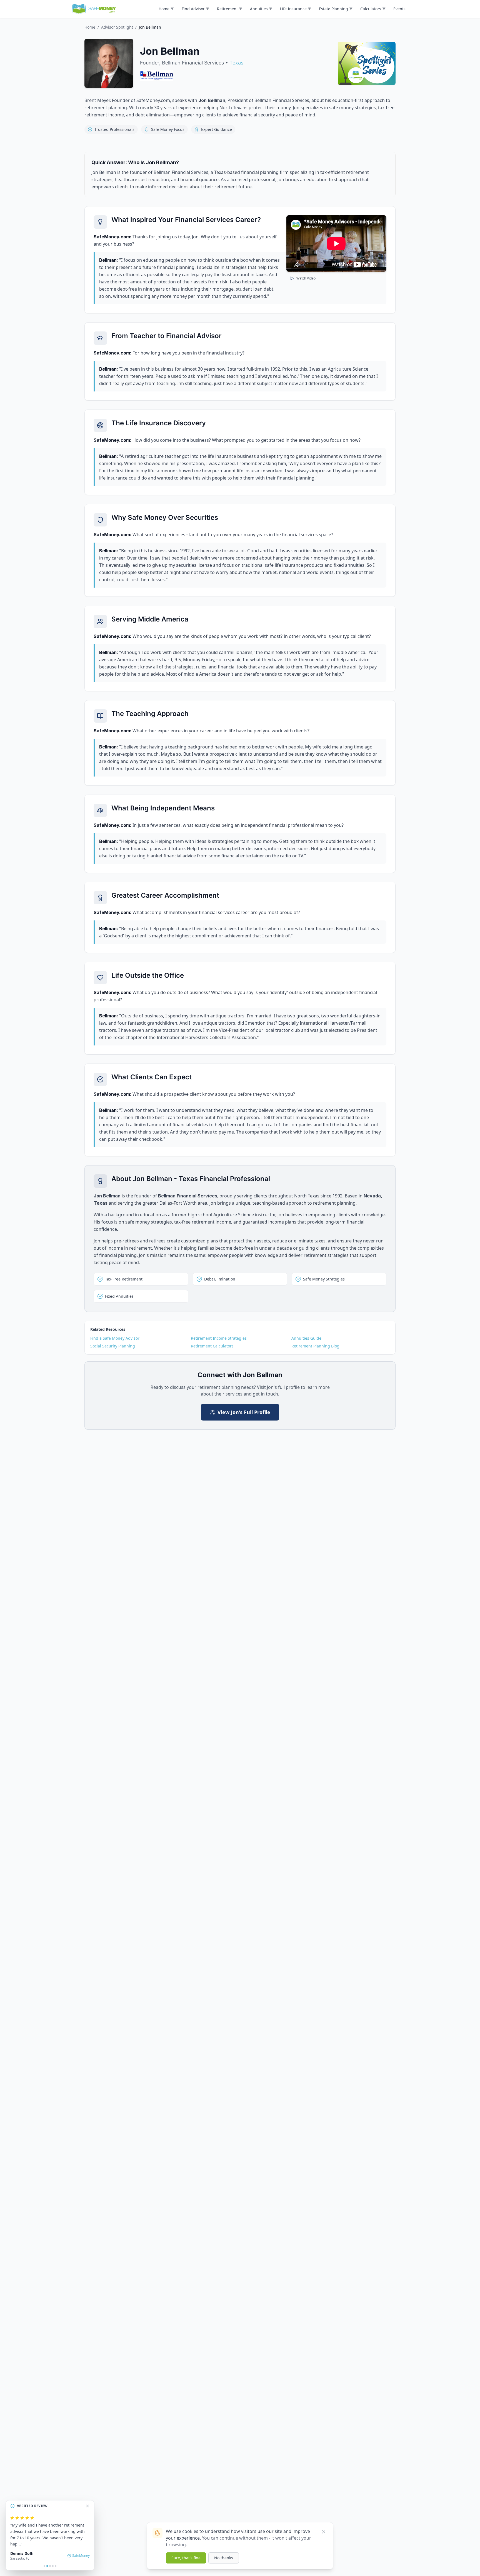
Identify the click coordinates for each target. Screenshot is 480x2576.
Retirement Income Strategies (219, 1338)
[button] (166, 9)
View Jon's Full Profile (244, 1412)
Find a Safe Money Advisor (115, 1338)
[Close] (324, 2532)
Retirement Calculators (212, 1346)
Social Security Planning (113, 1346)
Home (90, 27)
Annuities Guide (306, 1338)
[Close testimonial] (87, 2506)
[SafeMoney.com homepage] (94, 9)
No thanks (224, 2558)
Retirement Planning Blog (315, 1346)
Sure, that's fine (186, 2558)
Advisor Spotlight (117, 27)
